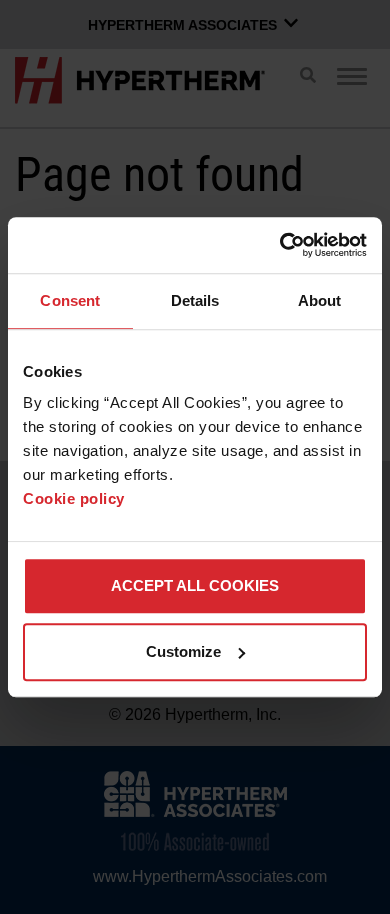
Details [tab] (195, 300)
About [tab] (320, 300)
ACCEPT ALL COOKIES (195, 585)
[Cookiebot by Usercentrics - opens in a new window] (280, 245)
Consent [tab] (70, 300)
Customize (183, 651)
